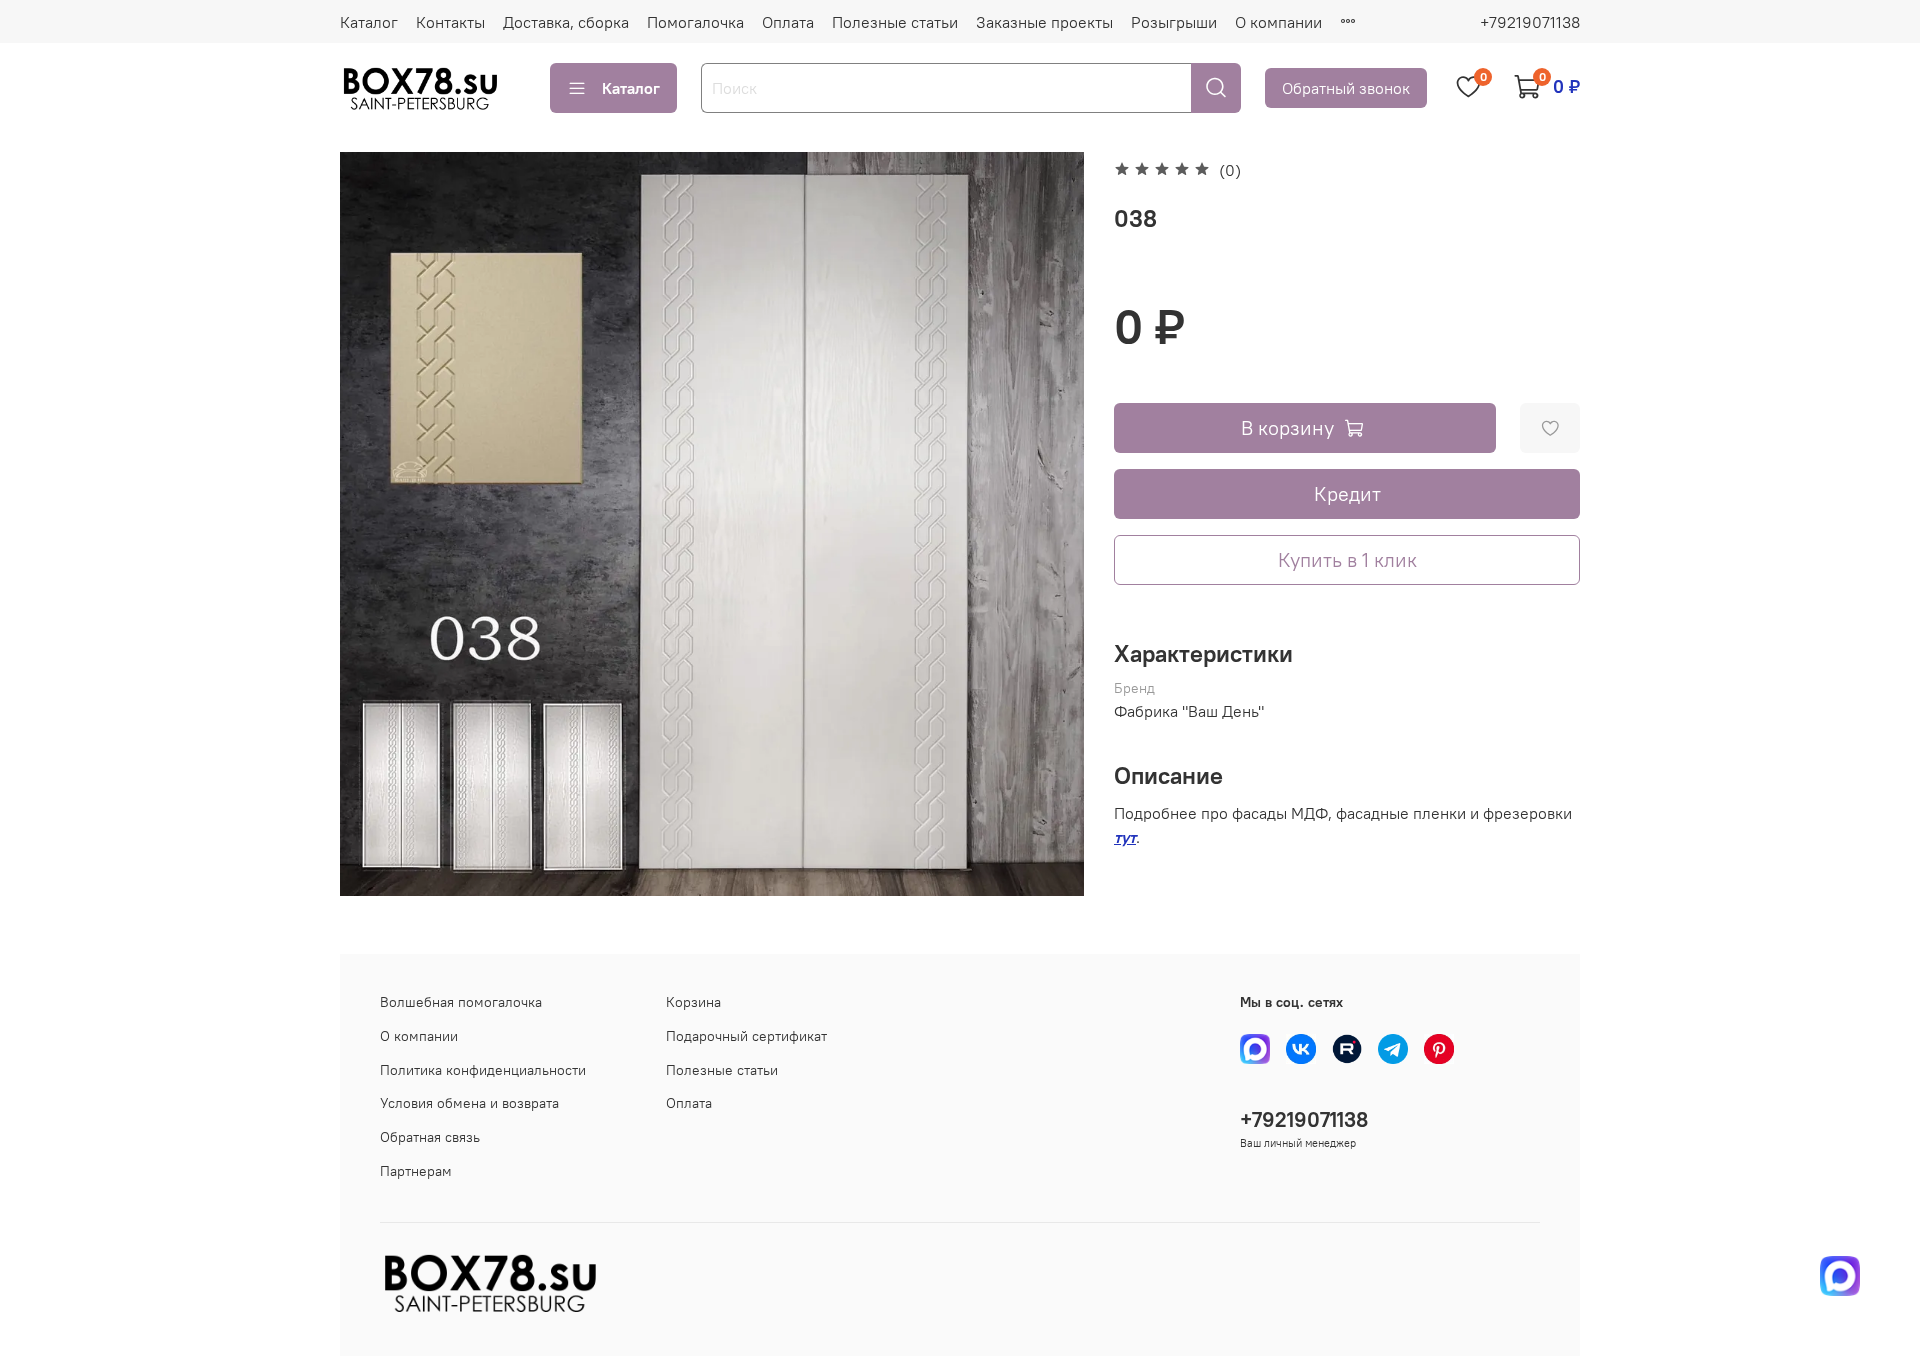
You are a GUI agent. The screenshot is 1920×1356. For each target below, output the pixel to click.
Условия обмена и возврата (469, 1103)
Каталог (369, 22)
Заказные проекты (1044, 22)
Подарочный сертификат (746, 1036)
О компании (1278, 22)
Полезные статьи (895, 22)
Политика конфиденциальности (483, 1070)
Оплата (788, 22)
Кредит (1347, 493)
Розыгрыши (1174, 22)
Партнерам (416, 1171)
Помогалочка (695, 22)
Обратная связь (430, 1137)
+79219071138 (1530, 22)
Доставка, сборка (566, 22)
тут (1125, 837)
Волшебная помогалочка (461, 1002)
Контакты (450, 22)
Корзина (693, 1002)
